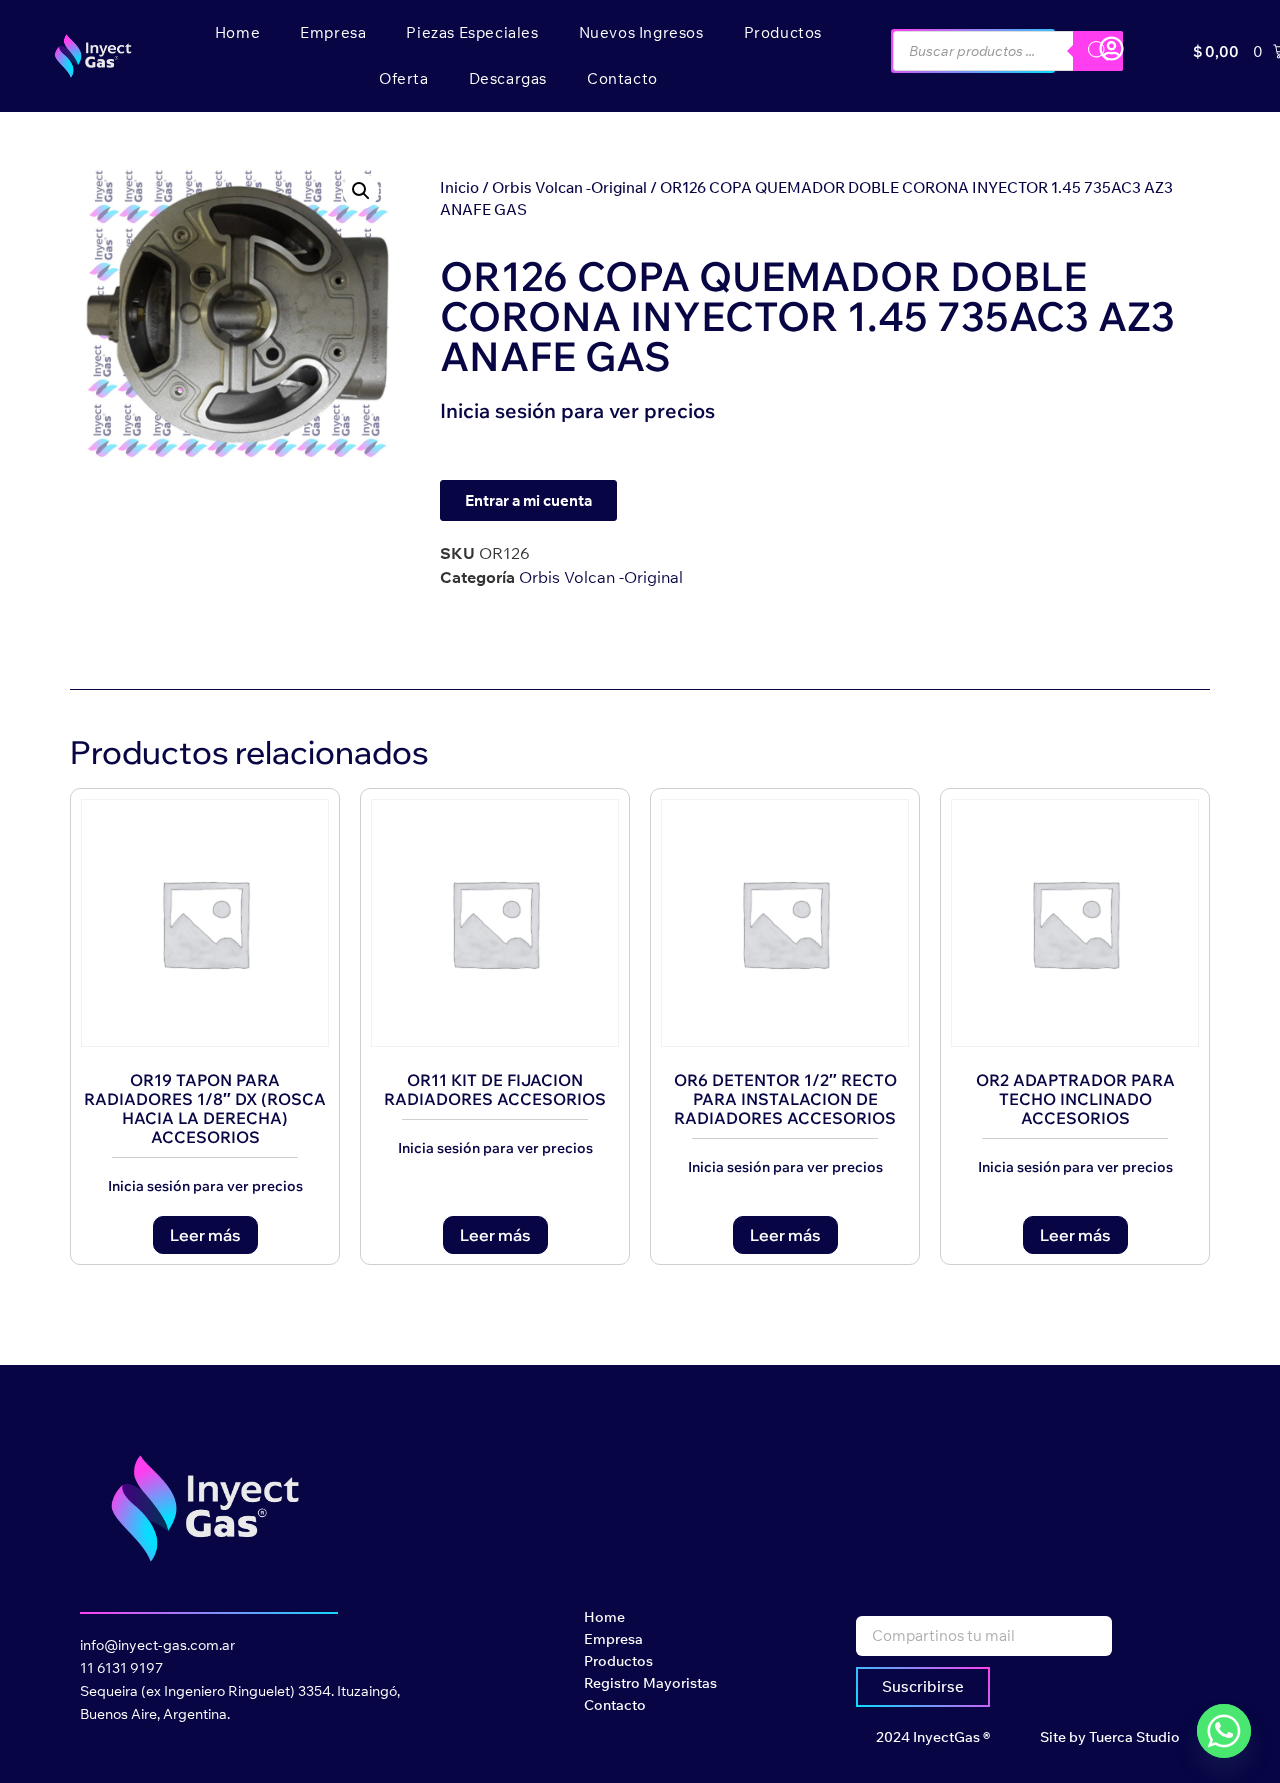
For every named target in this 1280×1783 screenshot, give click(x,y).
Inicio (459, 187)
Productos (783, 32)
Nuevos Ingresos (641, 32)
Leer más (205, 1235)
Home (237, 32)
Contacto (622, 78)
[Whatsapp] (1224, 1731)
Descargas (508, 78)
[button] (361, 191)
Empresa (333, 32)
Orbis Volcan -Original (569, 187)
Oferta (404, 78)
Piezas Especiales (472, 32)
